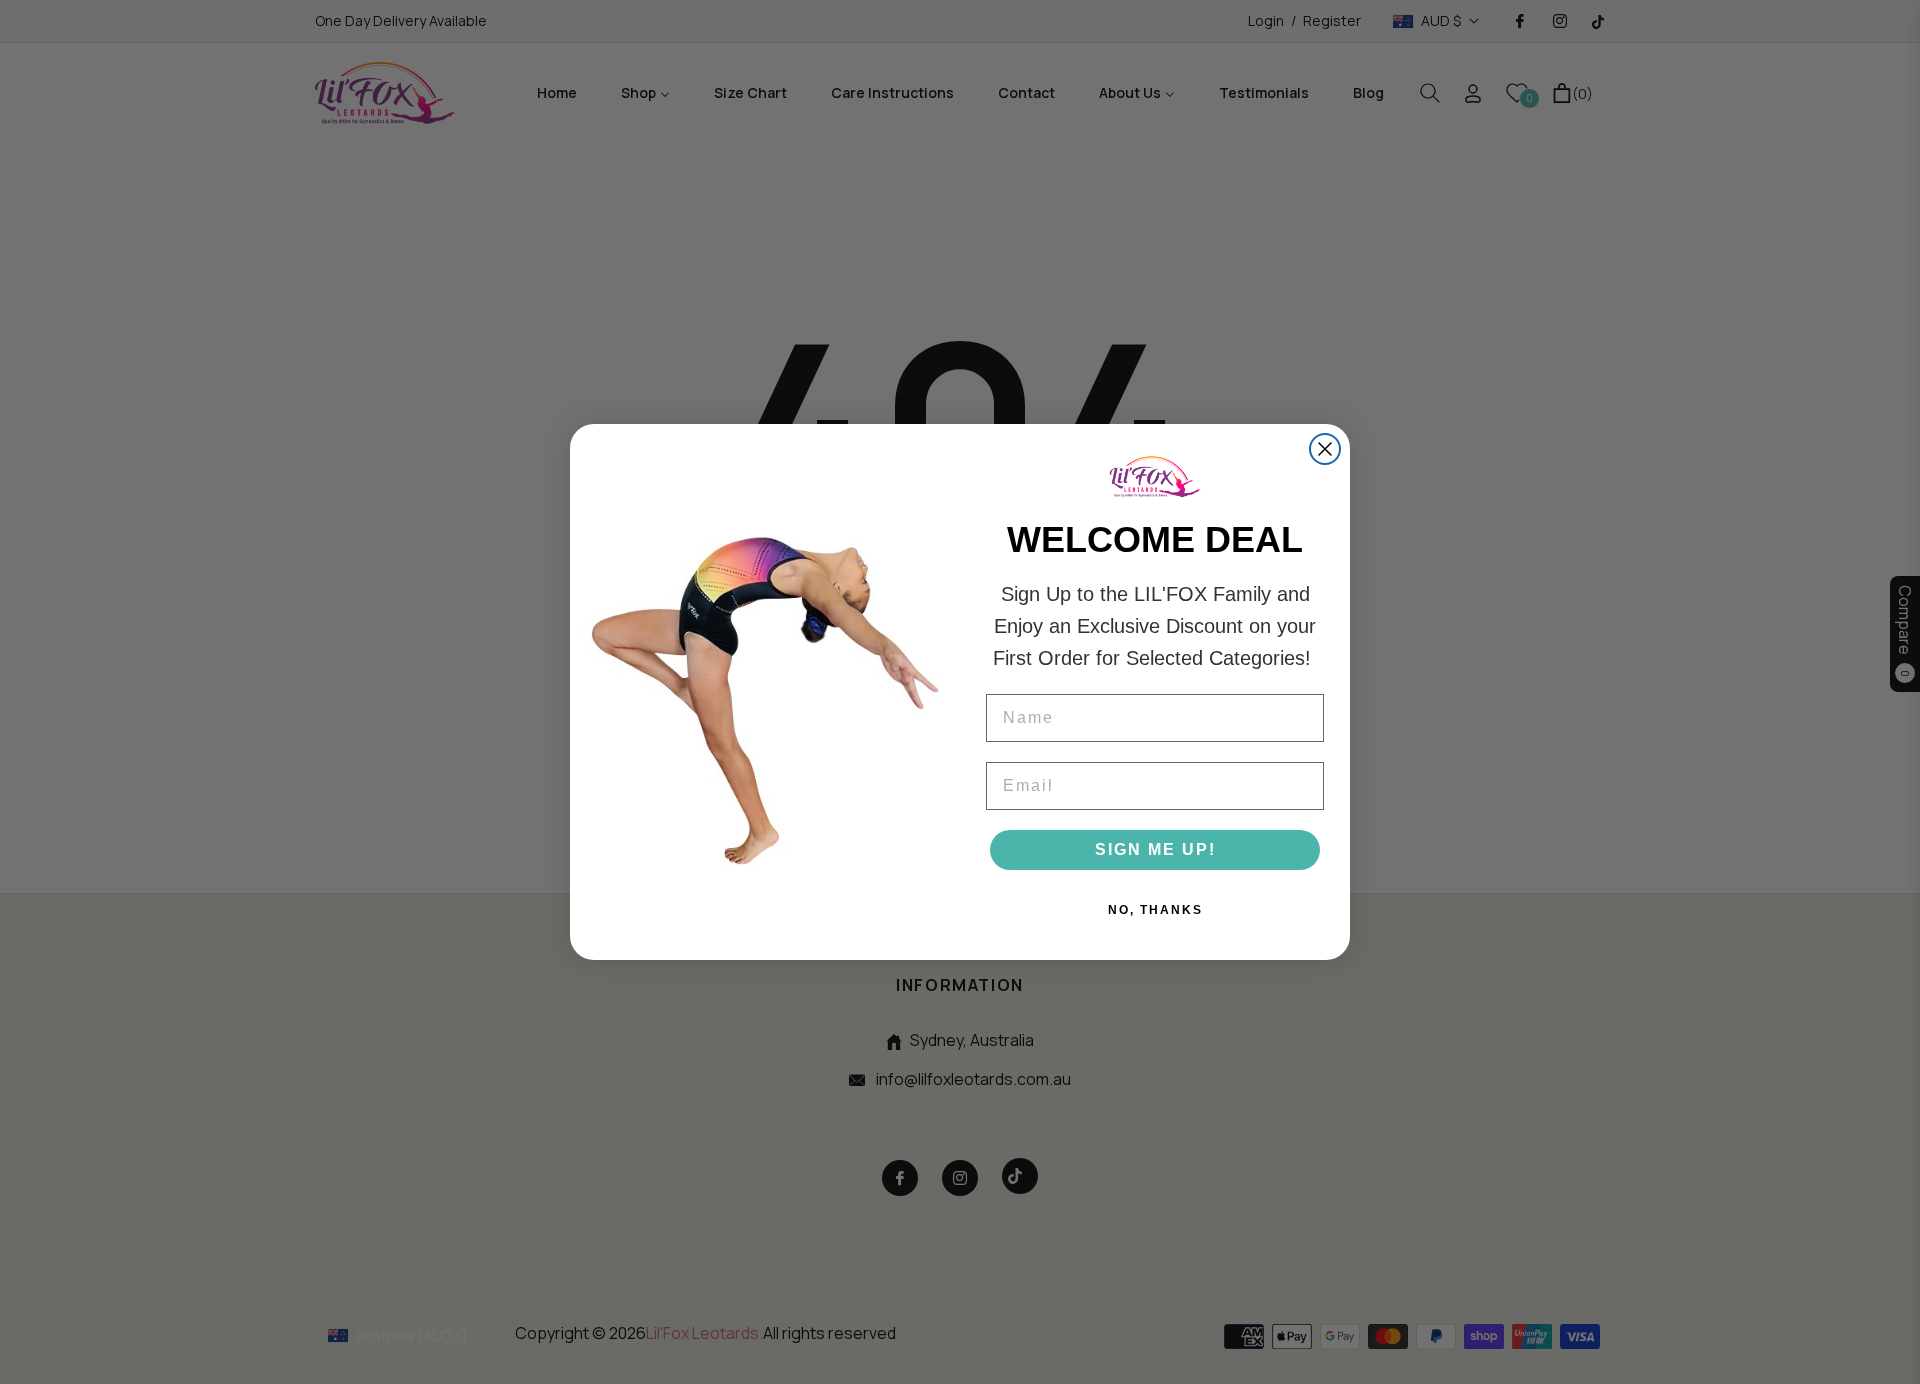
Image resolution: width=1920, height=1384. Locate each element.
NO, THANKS (1155, 910)
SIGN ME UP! (1155, 849)
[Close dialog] (1325, 449)
